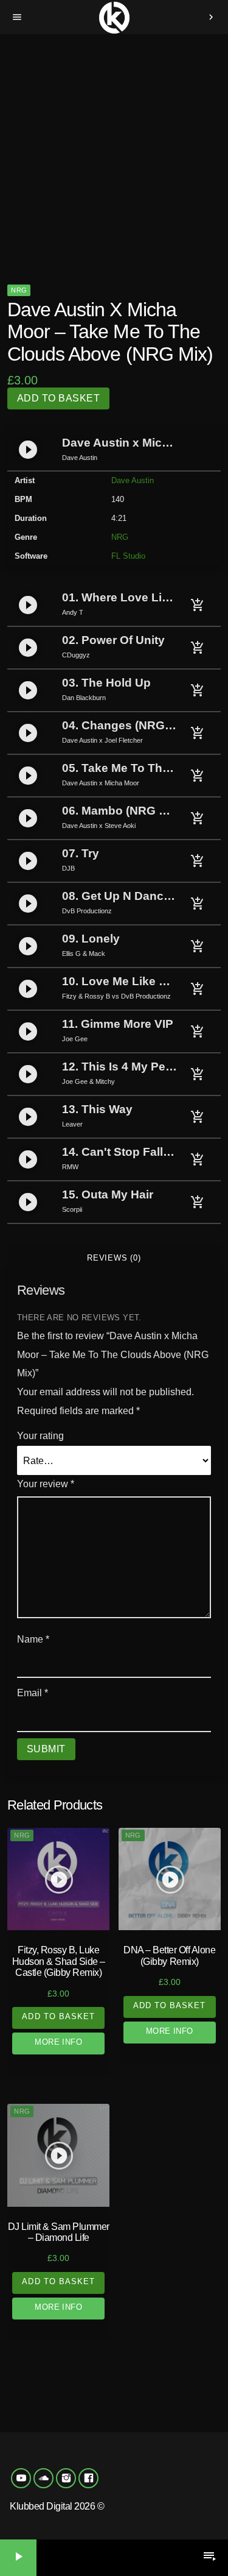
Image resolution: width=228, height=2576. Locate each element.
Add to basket (58, 398)
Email (33, 1693)
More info (58, 2042)
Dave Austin (133, 480)
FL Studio (128, 556)
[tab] (114, 1258)
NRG (19, 290)
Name (33, 1639)
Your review (46, 1484)
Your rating (40, 1436)
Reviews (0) (114, 1258)
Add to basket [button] (58, 2016)
